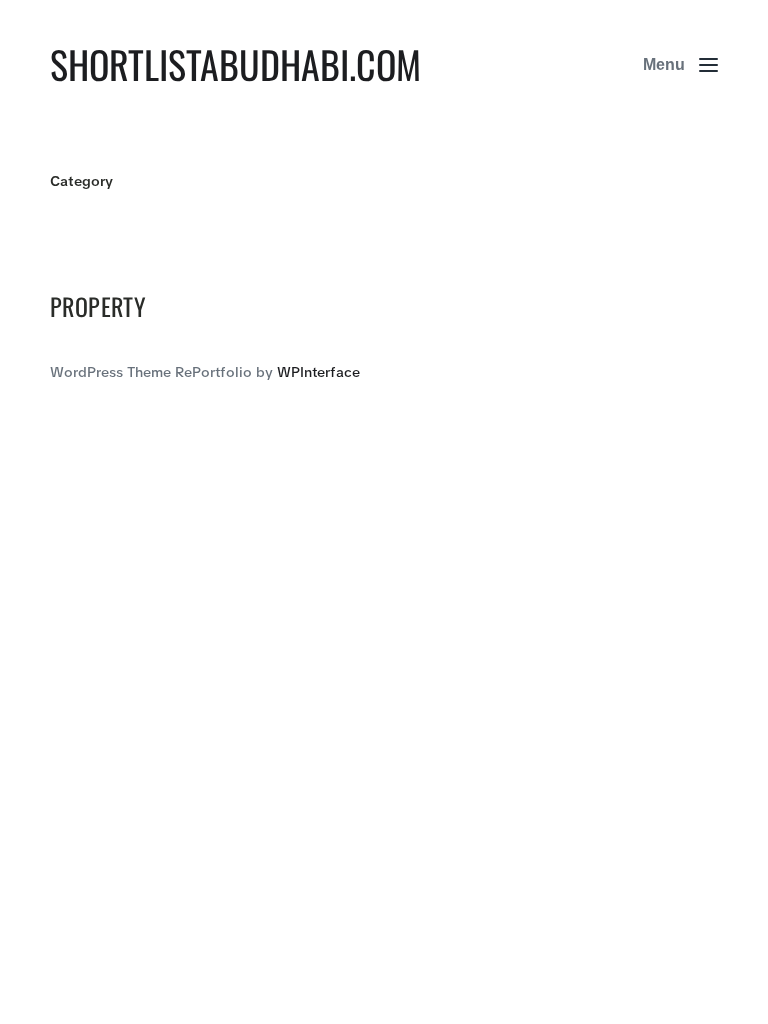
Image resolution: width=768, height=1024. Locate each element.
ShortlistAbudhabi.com (235, 64)
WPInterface (318, 372)
